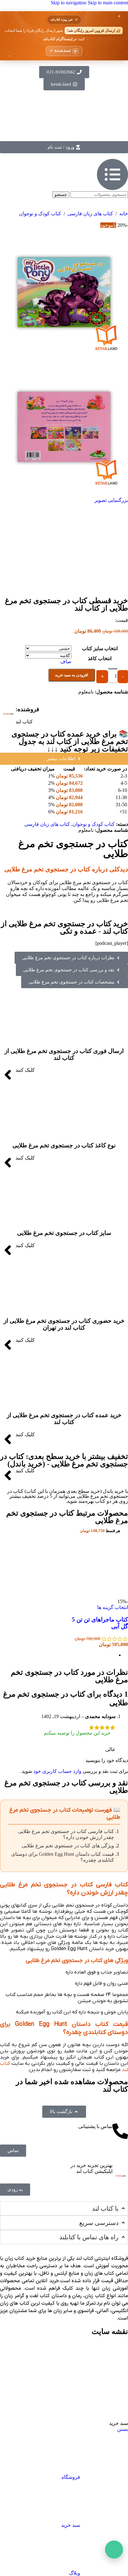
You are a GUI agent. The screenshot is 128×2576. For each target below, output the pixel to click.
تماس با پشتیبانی (95, 2126)
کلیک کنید (25, 1070)
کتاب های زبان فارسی (90, 214)
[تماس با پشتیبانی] (120, 2131)
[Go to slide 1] (58, 1655)
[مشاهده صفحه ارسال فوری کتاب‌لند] (64, 36)
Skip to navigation (69, 3)
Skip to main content (108, 3)
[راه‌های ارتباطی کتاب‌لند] (114, 2550)
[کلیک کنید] (8, 1075)
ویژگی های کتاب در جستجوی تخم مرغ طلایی (68, 1846)
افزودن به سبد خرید (72, 675)
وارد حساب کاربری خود (57, 1771)
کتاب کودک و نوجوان (40, 214)
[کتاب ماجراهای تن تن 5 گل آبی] (96, 1596)
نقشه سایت (110, 2331)
